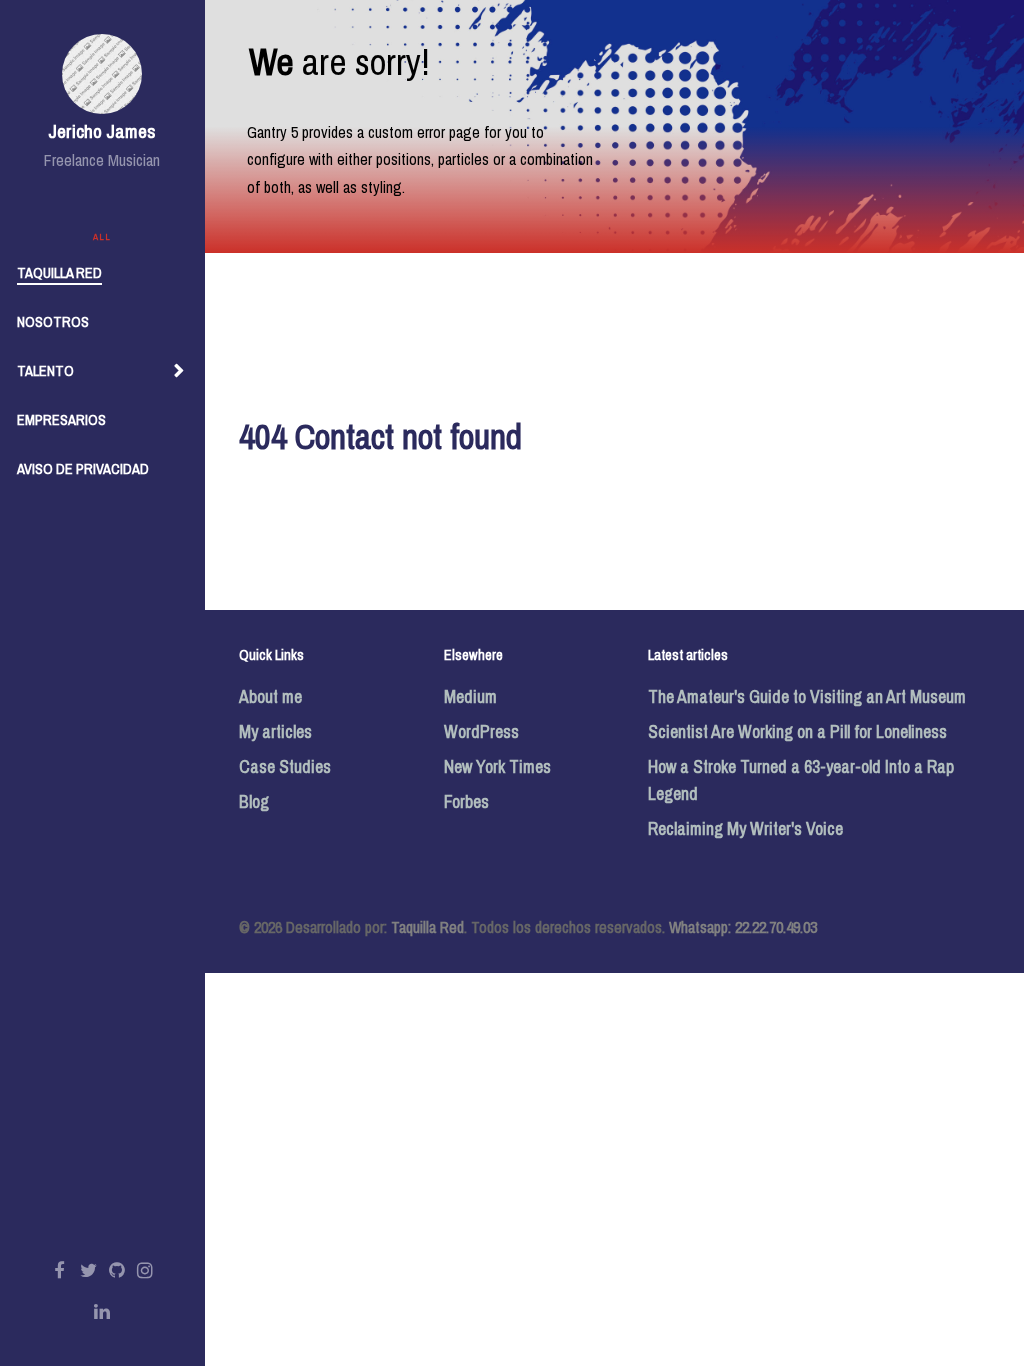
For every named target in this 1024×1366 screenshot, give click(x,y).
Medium (470, 696)
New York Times (497, 766)
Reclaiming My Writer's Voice (745, 828)
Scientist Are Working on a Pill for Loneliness (797, 731)
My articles (275, 731)
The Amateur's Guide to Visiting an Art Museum (807, 696)
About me (270, 696)
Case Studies (285, 766)
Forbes (466, 801)
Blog (254, 801)
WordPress (481, 731)
